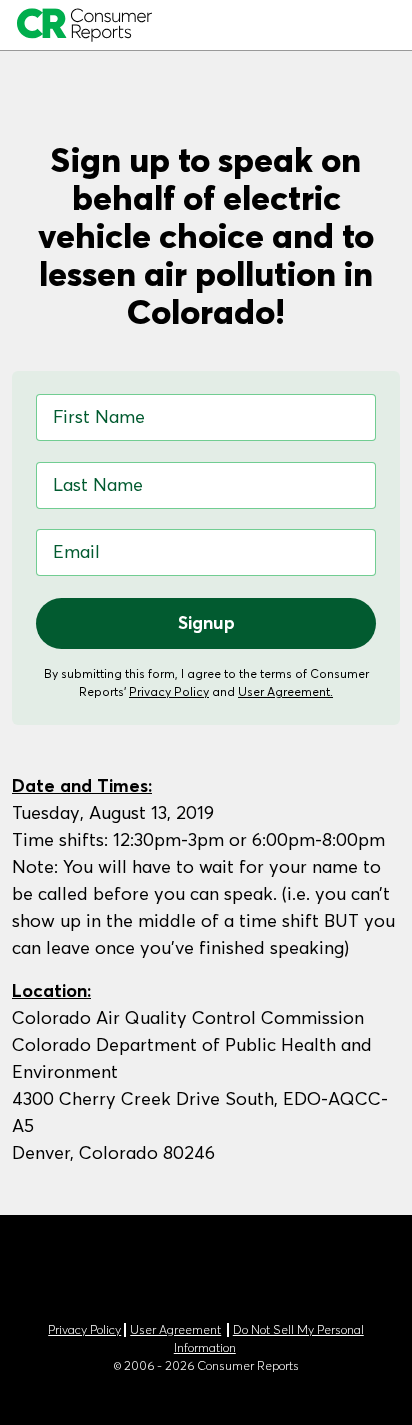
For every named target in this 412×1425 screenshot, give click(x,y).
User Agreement (175, 1330)
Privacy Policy (169, 691)
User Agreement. (285, 691)
